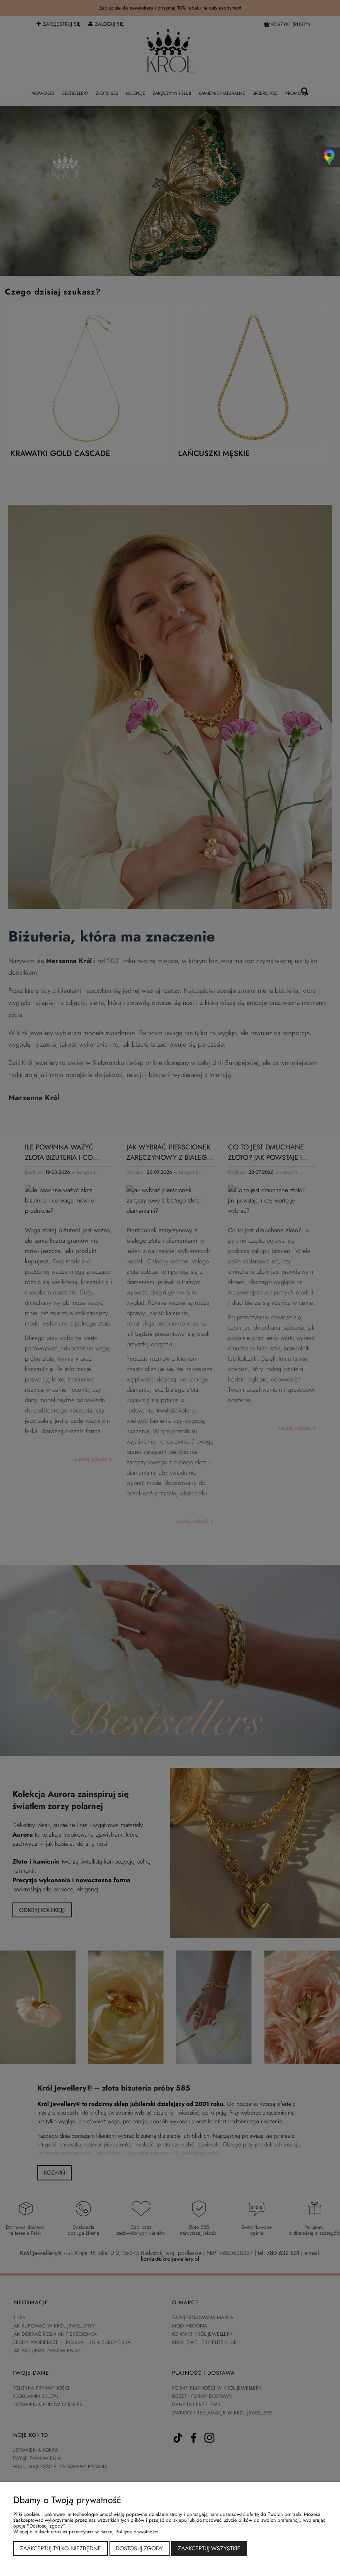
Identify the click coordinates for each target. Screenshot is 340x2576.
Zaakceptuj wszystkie (209, 2548)
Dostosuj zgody (139, 2548)
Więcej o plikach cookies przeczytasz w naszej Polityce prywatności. (87, 2532)
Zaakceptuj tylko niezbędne (61, 2548)
